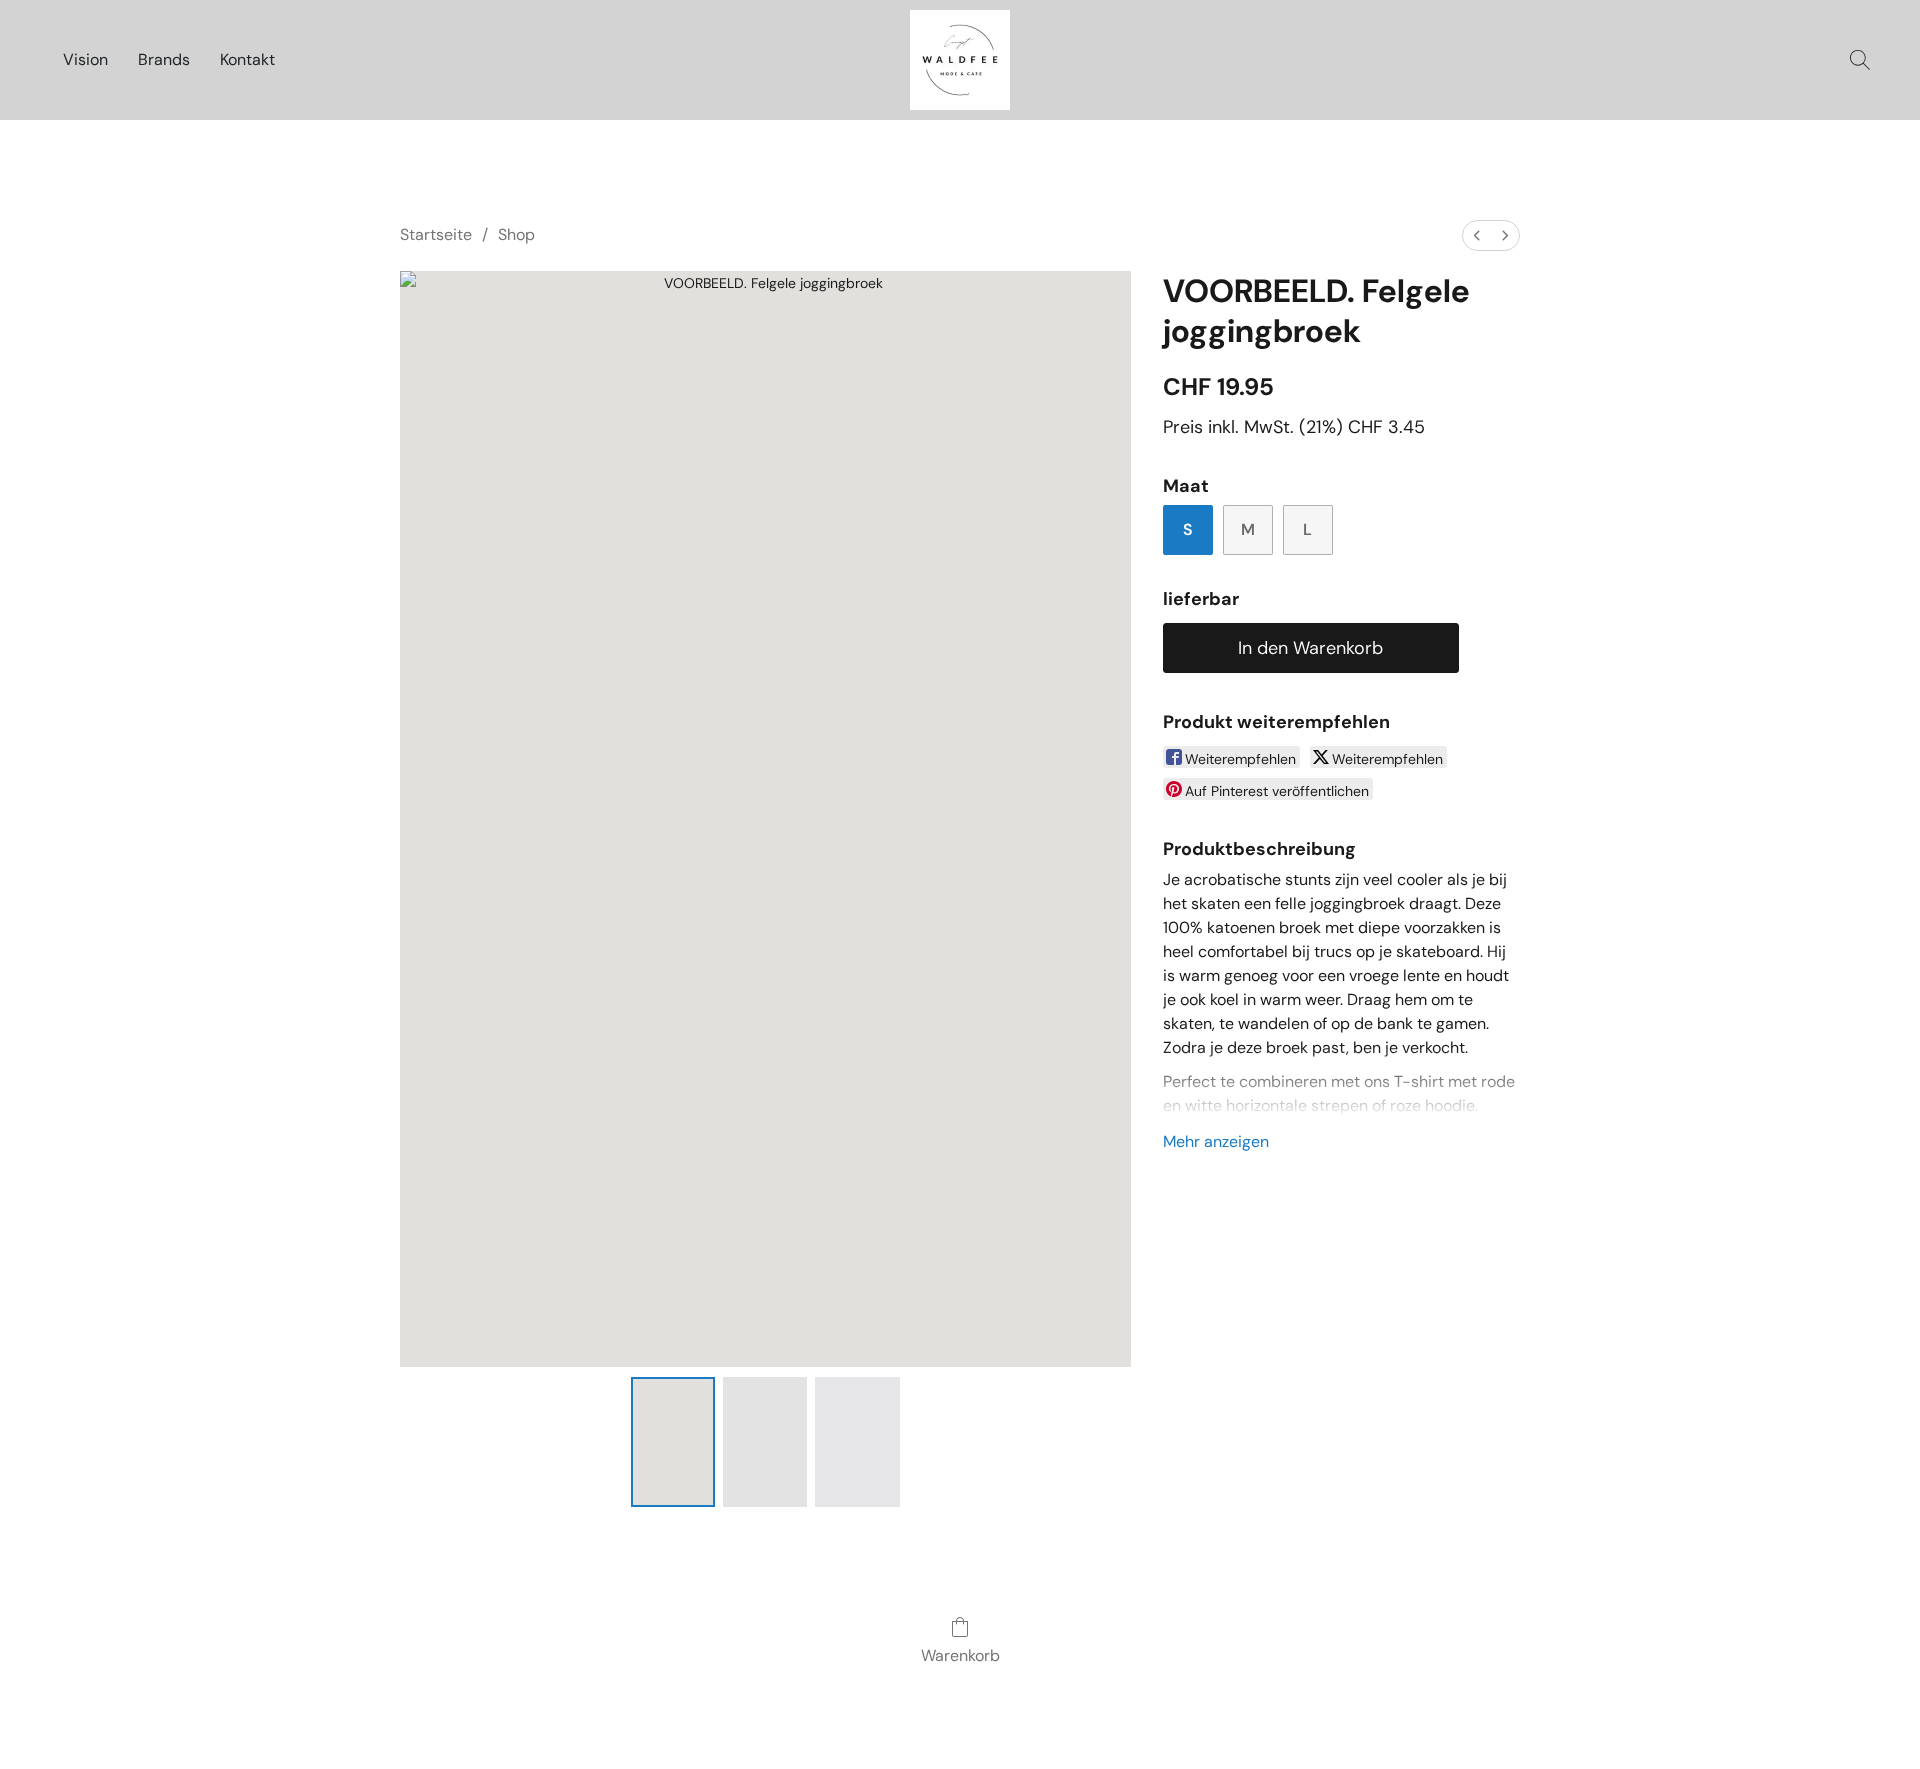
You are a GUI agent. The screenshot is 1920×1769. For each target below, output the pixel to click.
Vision (85, 59)
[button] (960, 60)
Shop (516, 234)
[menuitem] (1477, 235)
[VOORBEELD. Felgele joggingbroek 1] (765, 1442)
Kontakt (247, 59)
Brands (164, 59)
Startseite (436, 234)
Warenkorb (960, 1655)
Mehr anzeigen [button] (1216, 1141)
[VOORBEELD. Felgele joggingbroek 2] (857, 1442)
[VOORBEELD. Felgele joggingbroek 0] (673, 1442)
